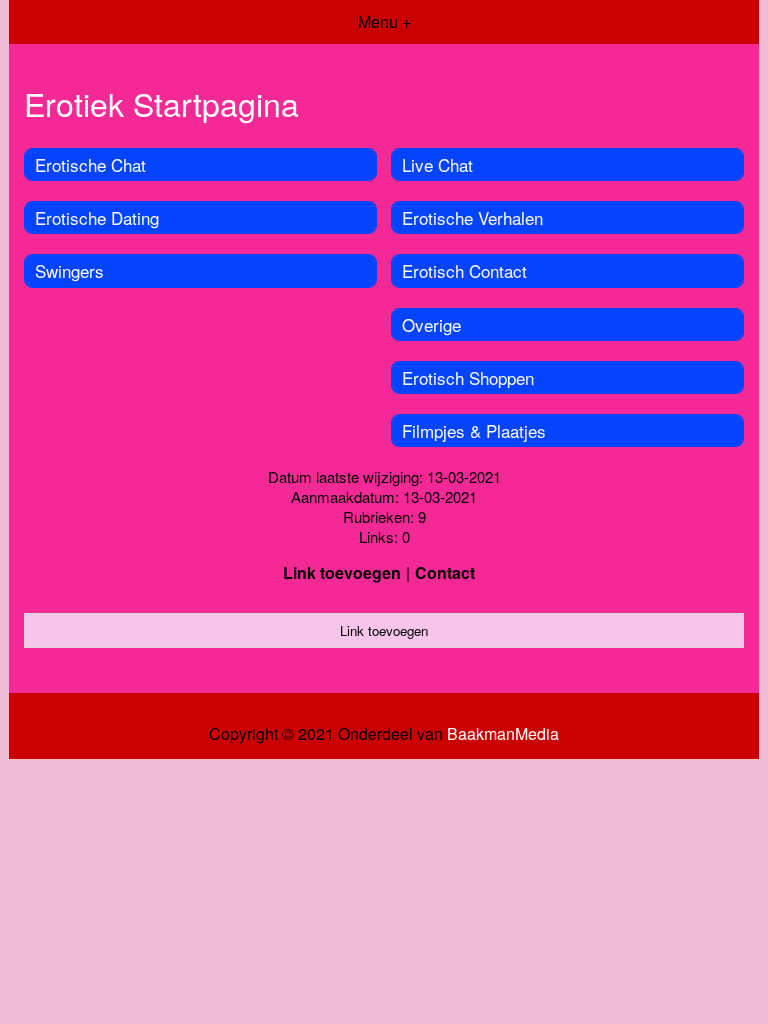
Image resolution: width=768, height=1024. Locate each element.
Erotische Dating (97, 217)
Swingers (69, 270)
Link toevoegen (342, 572)
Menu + (384, 21)
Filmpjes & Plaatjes (474, 430)
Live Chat (437, 164)
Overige (431, 324)
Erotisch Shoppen (468, 377)
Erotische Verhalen (472, 217)
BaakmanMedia (503, 734)
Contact (445, 572)
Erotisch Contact (464, 270)
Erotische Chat (90, 164)
